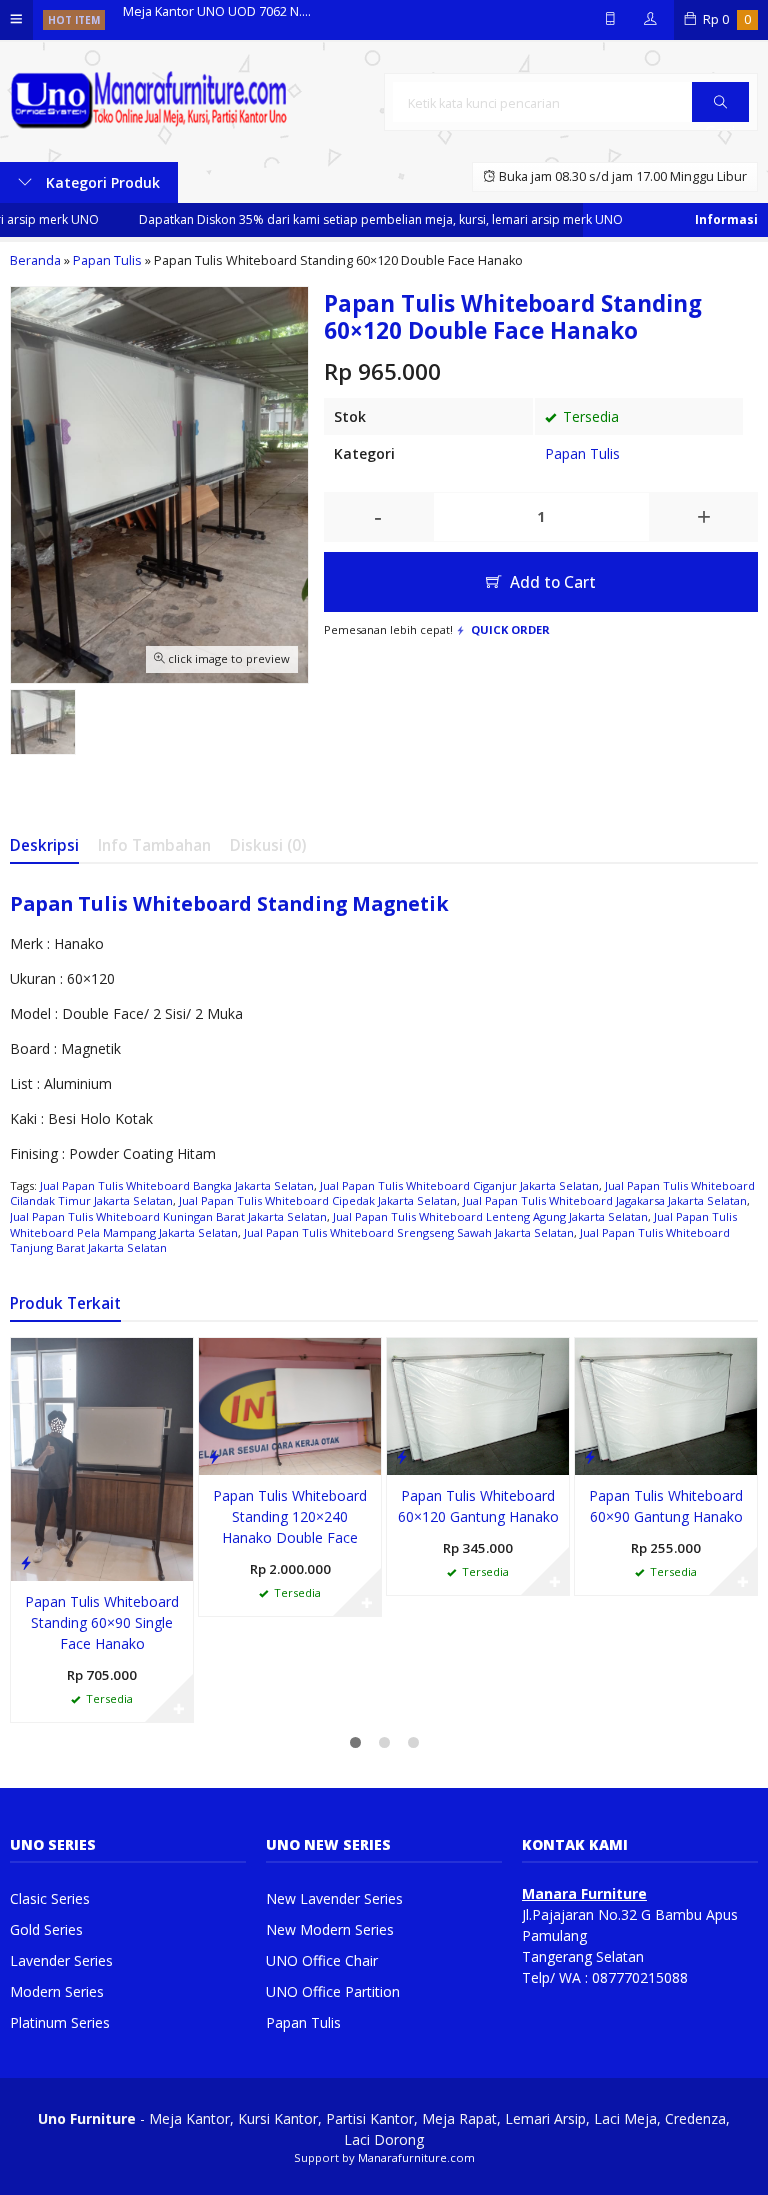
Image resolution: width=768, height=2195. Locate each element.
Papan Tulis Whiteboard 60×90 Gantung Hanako (666, 1506)
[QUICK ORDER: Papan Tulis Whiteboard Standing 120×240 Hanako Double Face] (214, 1456)
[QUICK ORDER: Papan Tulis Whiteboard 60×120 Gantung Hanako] (402, 1456)
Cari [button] (720, 121)
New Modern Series (330, 1929)
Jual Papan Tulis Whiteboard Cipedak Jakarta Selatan (318, 1200)
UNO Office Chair (322, 1960)
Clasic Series (50, 1898)
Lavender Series (61, 1960)
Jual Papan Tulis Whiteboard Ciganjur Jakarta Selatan (459, 1185)
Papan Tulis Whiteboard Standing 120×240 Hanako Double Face (290, 1516)
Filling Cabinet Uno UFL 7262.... (211, 19)
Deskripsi (44, 845)
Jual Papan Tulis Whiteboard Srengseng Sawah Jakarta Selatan (409, 1232)
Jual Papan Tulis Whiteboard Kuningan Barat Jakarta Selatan (168, 1216)
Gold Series (46, 1929)
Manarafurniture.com (416, 2157)
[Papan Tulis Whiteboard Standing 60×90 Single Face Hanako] (102, 1457)
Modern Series (57, 1991)
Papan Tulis (582, 453)
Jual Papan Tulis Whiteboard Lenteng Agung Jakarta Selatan (490, 1216)
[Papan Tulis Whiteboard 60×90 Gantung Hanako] (666, 1404)
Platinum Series (60, 2022)
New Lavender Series (334, 1898)
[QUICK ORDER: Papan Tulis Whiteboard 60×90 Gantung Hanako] (590, 1456)
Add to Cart (551, 582)
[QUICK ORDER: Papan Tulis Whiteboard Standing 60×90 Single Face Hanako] (26, 1562)
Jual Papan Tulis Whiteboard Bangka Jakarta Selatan (177, 1185)
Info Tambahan (154, 845)
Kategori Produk (101, 182)
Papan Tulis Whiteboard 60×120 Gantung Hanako (478, 1506)
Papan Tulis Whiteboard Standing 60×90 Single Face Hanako (102, 1622)
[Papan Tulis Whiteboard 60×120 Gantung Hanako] (478, 1404)
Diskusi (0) (268, 845)
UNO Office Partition (333, 1991)
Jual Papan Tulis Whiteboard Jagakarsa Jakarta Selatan (605, 1200)
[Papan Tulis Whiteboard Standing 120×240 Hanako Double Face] (290, 1404)
